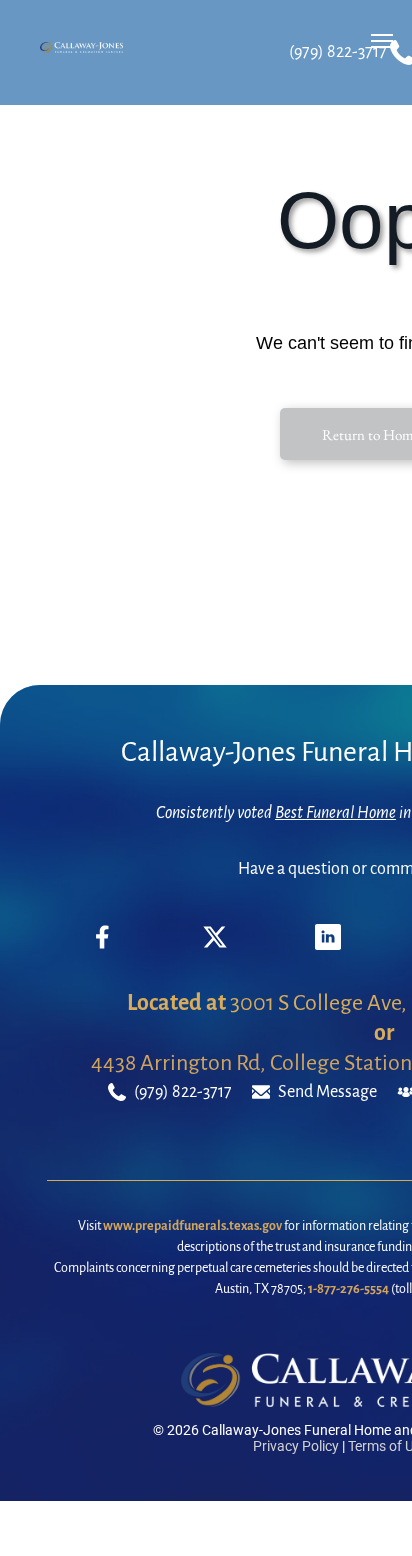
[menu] (382, 41)
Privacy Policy (296, 1446)
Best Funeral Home (335, 813)
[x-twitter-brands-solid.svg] (215, 945)
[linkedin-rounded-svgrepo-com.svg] (328, 945)
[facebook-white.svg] (103, 952)
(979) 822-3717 (338, 52)
